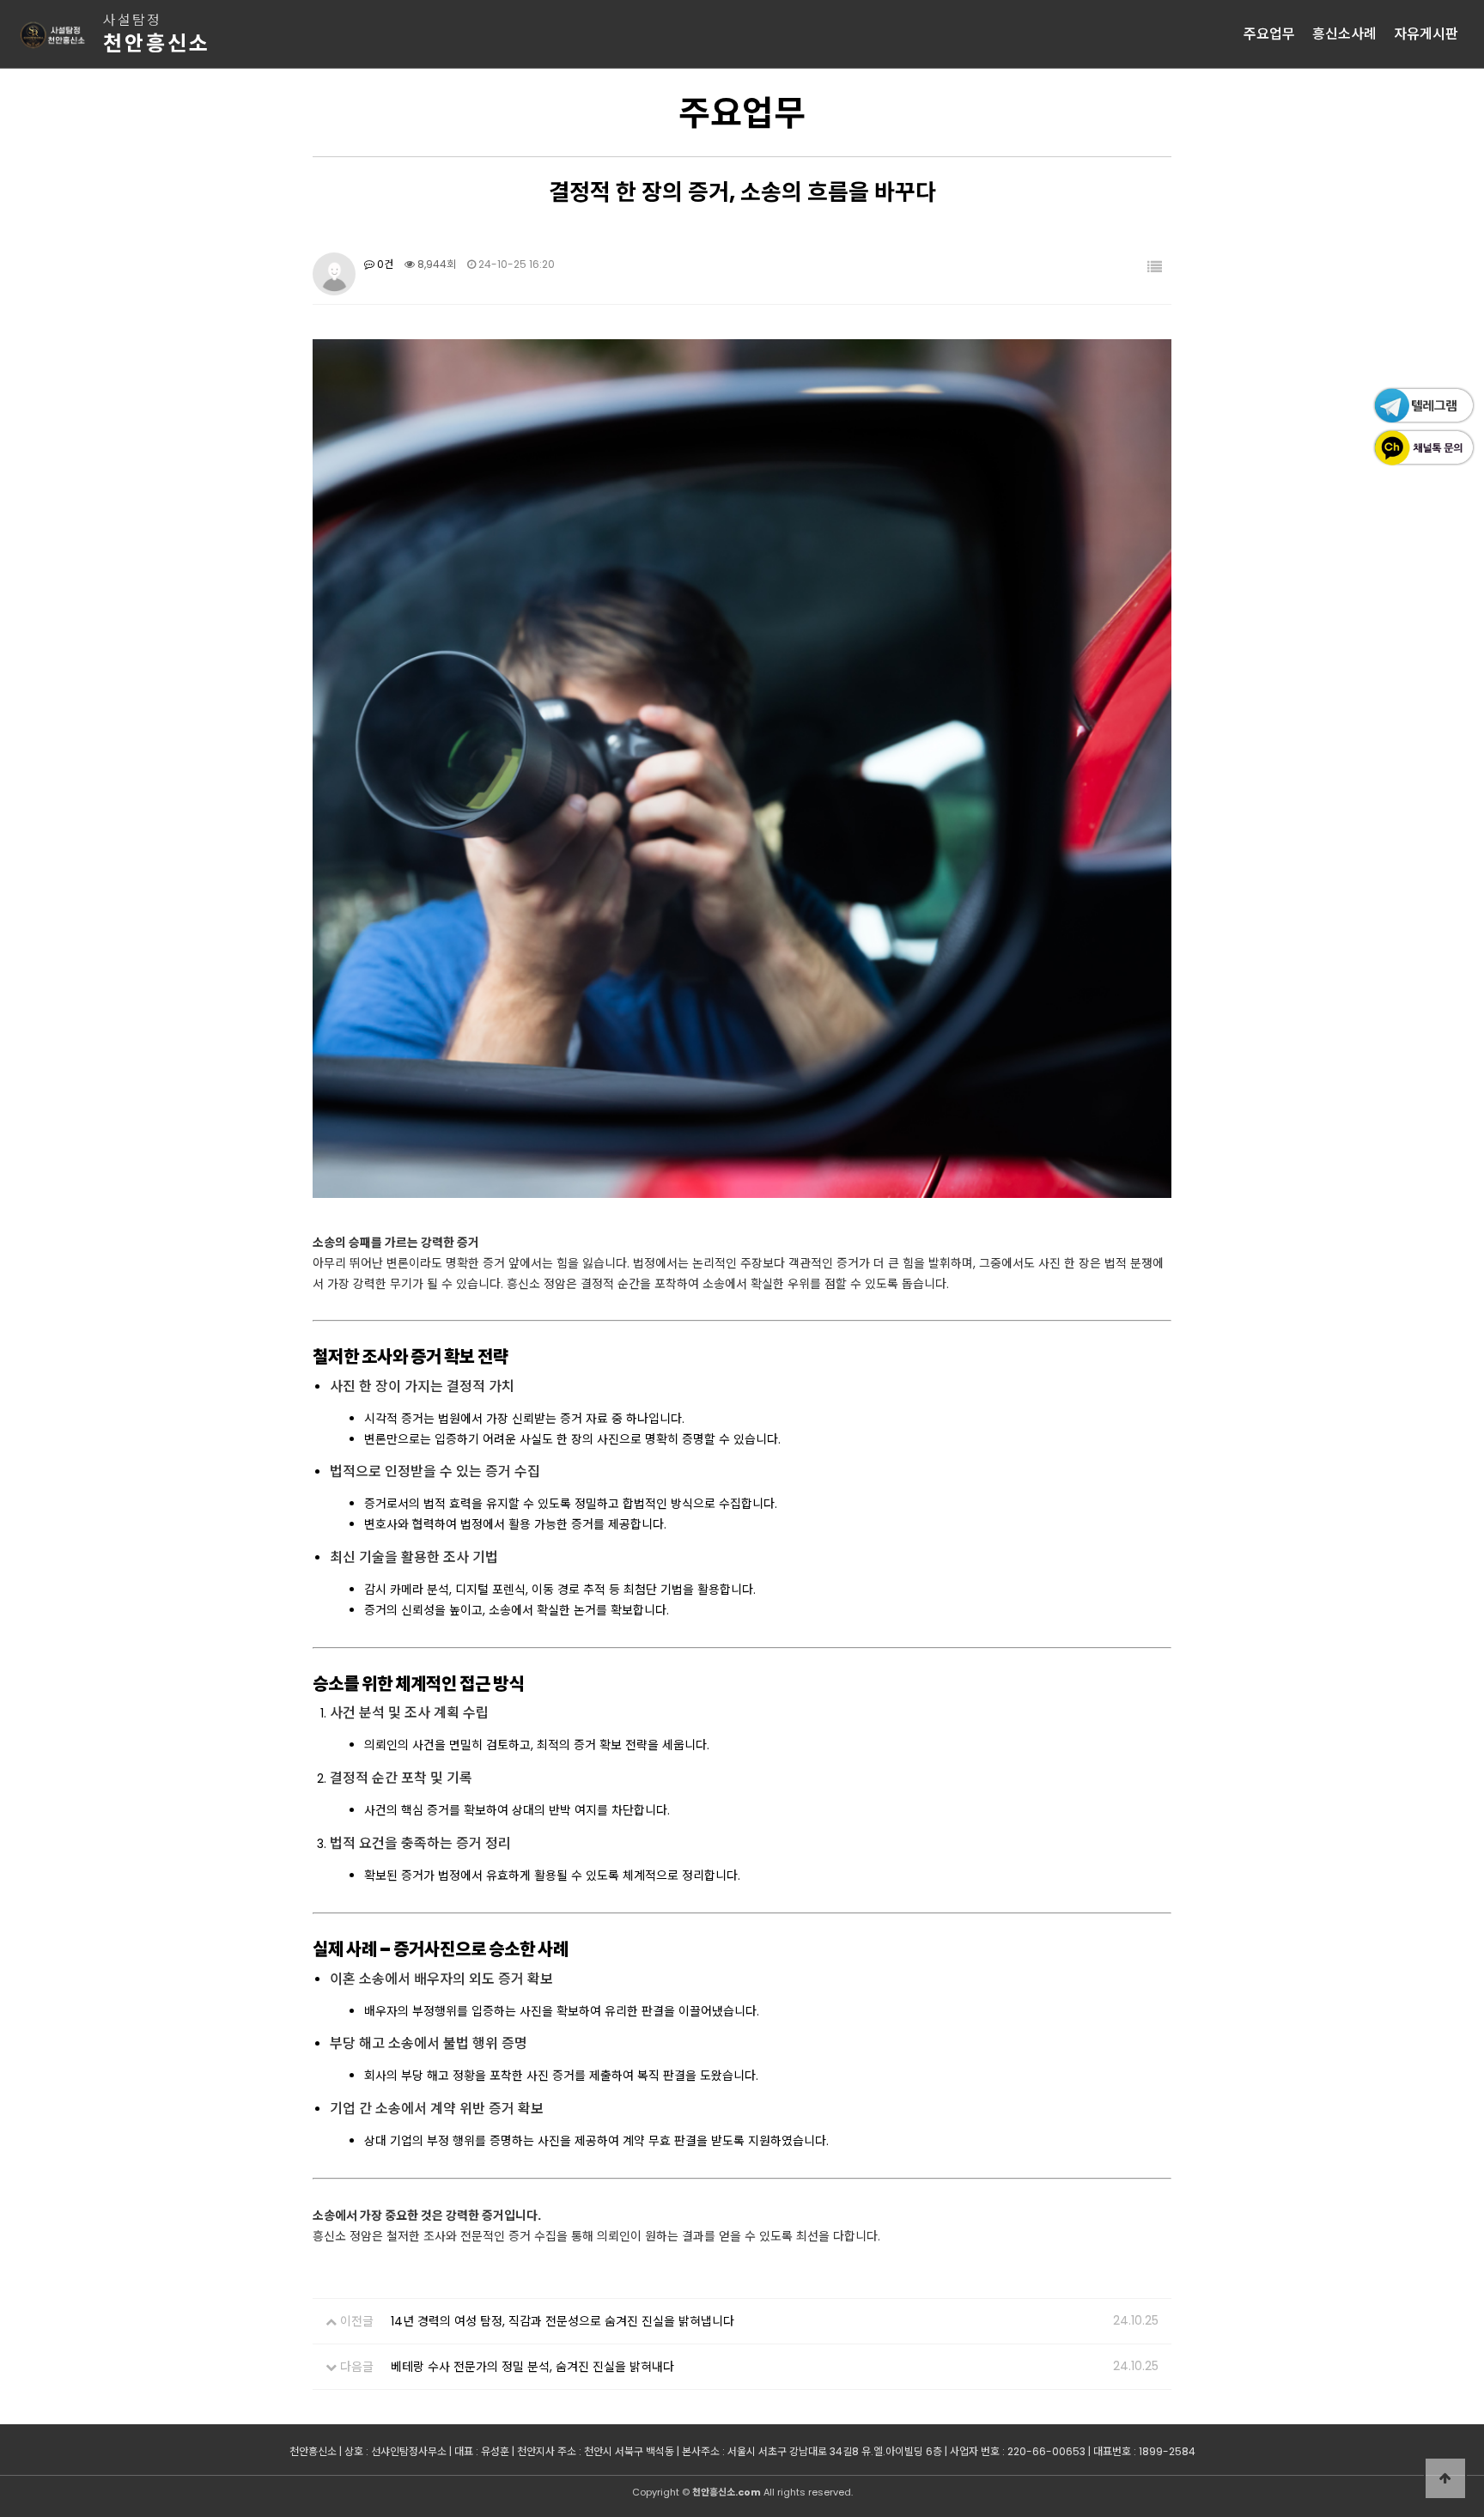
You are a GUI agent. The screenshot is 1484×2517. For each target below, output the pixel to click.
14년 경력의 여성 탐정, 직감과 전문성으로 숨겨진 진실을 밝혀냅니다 (563, 2321)
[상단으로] (1445, 2478)
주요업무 (1269, 34)
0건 (384, 264)
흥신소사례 (1344, 34)
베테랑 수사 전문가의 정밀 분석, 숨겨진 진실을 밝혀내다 (532, 2367)
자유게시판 (1426, 34)
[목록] (1155, 268)
